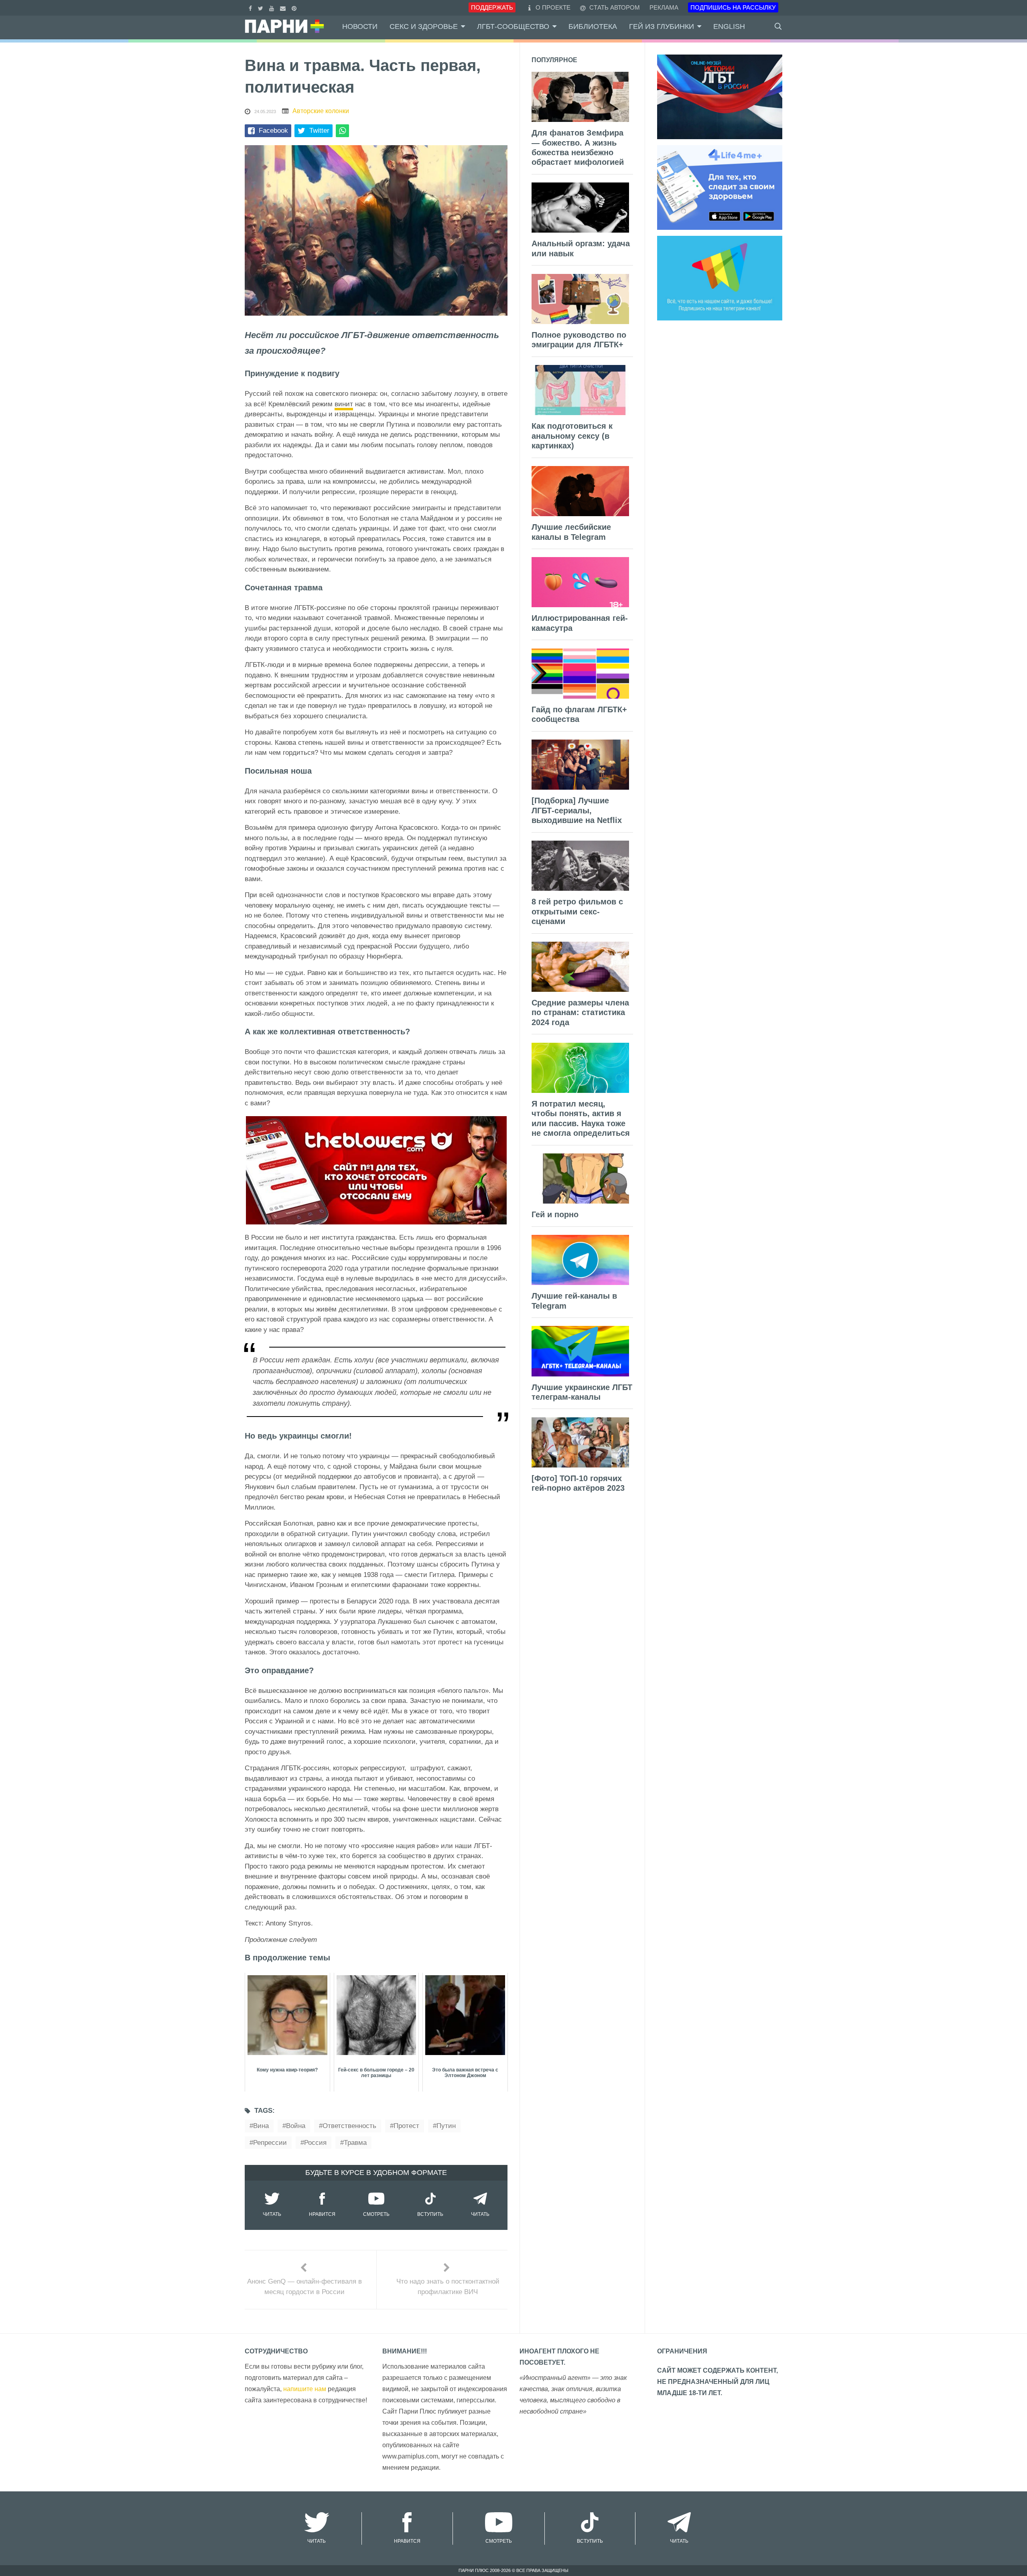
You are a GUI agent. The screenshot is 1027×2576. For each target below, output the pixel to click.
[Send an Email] (284, 7)
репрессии (270, 2143)
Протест (406, 2126)
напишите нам (305, 2389)
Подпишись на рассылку (733, 7)
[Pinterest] (295, 7)
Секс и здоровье (424, 26)
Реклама (664, 7)
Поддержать (492, 7)
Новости (360, 26)
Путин (446, 2126)
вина (261, 2126)
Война (296, 2126)
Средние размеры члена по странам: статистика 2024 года (580, 1012)
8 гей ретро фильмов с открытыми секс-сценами (577, 911)
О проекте (553, 7)
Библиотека (593, 26)
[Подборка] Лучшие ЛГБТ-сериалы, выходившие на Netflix (577, 810)
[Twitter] (262, 7)
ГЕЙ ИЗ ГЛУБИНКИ (662, 26)
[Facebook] (251, 7)
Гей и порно (555, 1214)
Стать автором (614, 7)
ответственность (349, 2126)
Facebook (273, 131)
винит (344, 404)
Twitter (319, 131)
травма (355, 2143)
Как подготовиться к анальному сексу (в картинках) (572, 436)
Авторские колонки (321, 111)
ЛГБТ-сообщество (513, 26)
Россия (315, 2143)
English (729, 26)
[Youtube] (273, 7)
